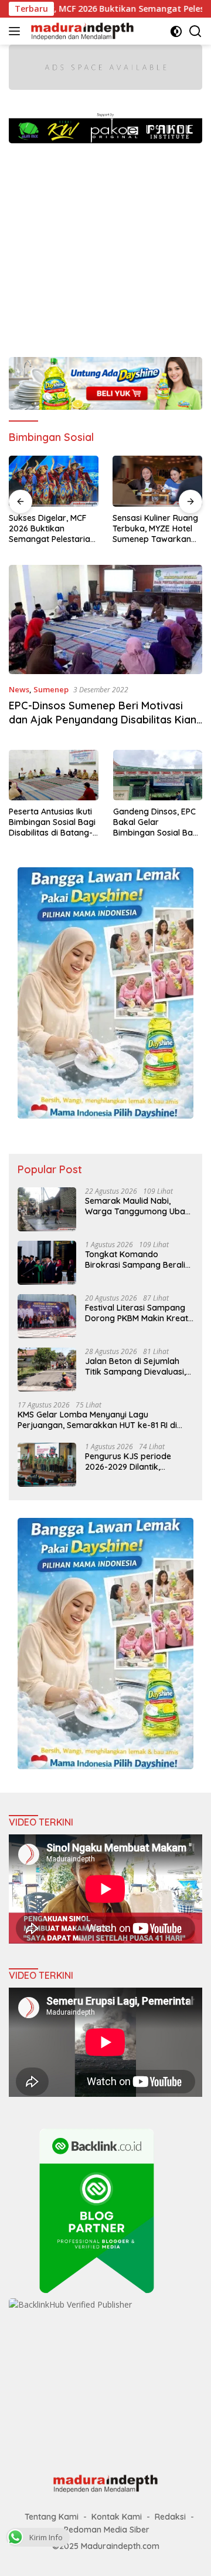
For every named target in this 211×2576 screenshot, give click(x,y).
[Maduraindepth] (81, 31)
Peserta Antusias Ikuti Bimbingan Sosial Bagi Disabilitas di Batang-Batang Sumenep (52, 822)
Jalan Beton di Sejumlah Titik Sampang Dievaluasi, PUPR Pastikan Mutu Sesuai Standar (137, 1366)
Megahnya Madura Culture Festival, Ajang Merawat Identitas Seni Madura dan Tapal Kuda (157, 528)
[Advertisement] (105, 244)
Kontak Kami (117, 2517)
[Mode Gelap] (176, 31)
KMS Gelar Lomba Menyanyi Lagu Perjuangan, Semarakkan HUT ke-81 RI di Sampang (97, 1420)
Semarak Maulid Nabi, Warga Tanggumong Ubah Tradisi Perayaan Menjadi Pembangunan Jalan (137, 1206)
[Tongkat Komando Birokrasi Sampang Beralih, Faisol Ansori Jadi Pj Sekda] (47, 1263)
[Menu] (17, 31)
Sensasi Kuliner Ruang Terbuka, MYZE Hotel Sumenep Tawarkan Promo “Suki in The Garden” (52, 529)
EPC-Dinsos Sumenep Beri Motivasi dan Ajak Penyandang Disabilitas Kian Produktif (103, 719)
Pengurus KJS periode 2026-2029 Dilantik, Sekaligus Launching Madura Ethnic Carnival (130, 1462)
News (19, 689)
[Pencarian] (195, 31)
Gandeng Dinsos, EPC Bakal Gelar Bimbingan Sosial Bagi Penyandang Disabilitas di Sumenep (157, 822)
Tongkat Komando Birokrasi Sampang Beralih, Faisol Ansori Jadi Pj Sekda (138, 1260)
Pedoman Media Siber (107, 2530)
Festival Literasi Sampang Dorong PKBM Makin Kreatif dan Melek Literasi (139, 1313)
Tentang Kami (52, 2517)
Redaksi (170, 2517)
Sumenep (51, 689)
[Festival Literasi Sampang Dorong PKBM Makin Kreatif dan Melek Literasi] (47, 1316)
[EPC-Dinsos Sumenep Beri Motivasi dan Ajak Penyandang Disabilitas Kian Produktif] (105, 619)
